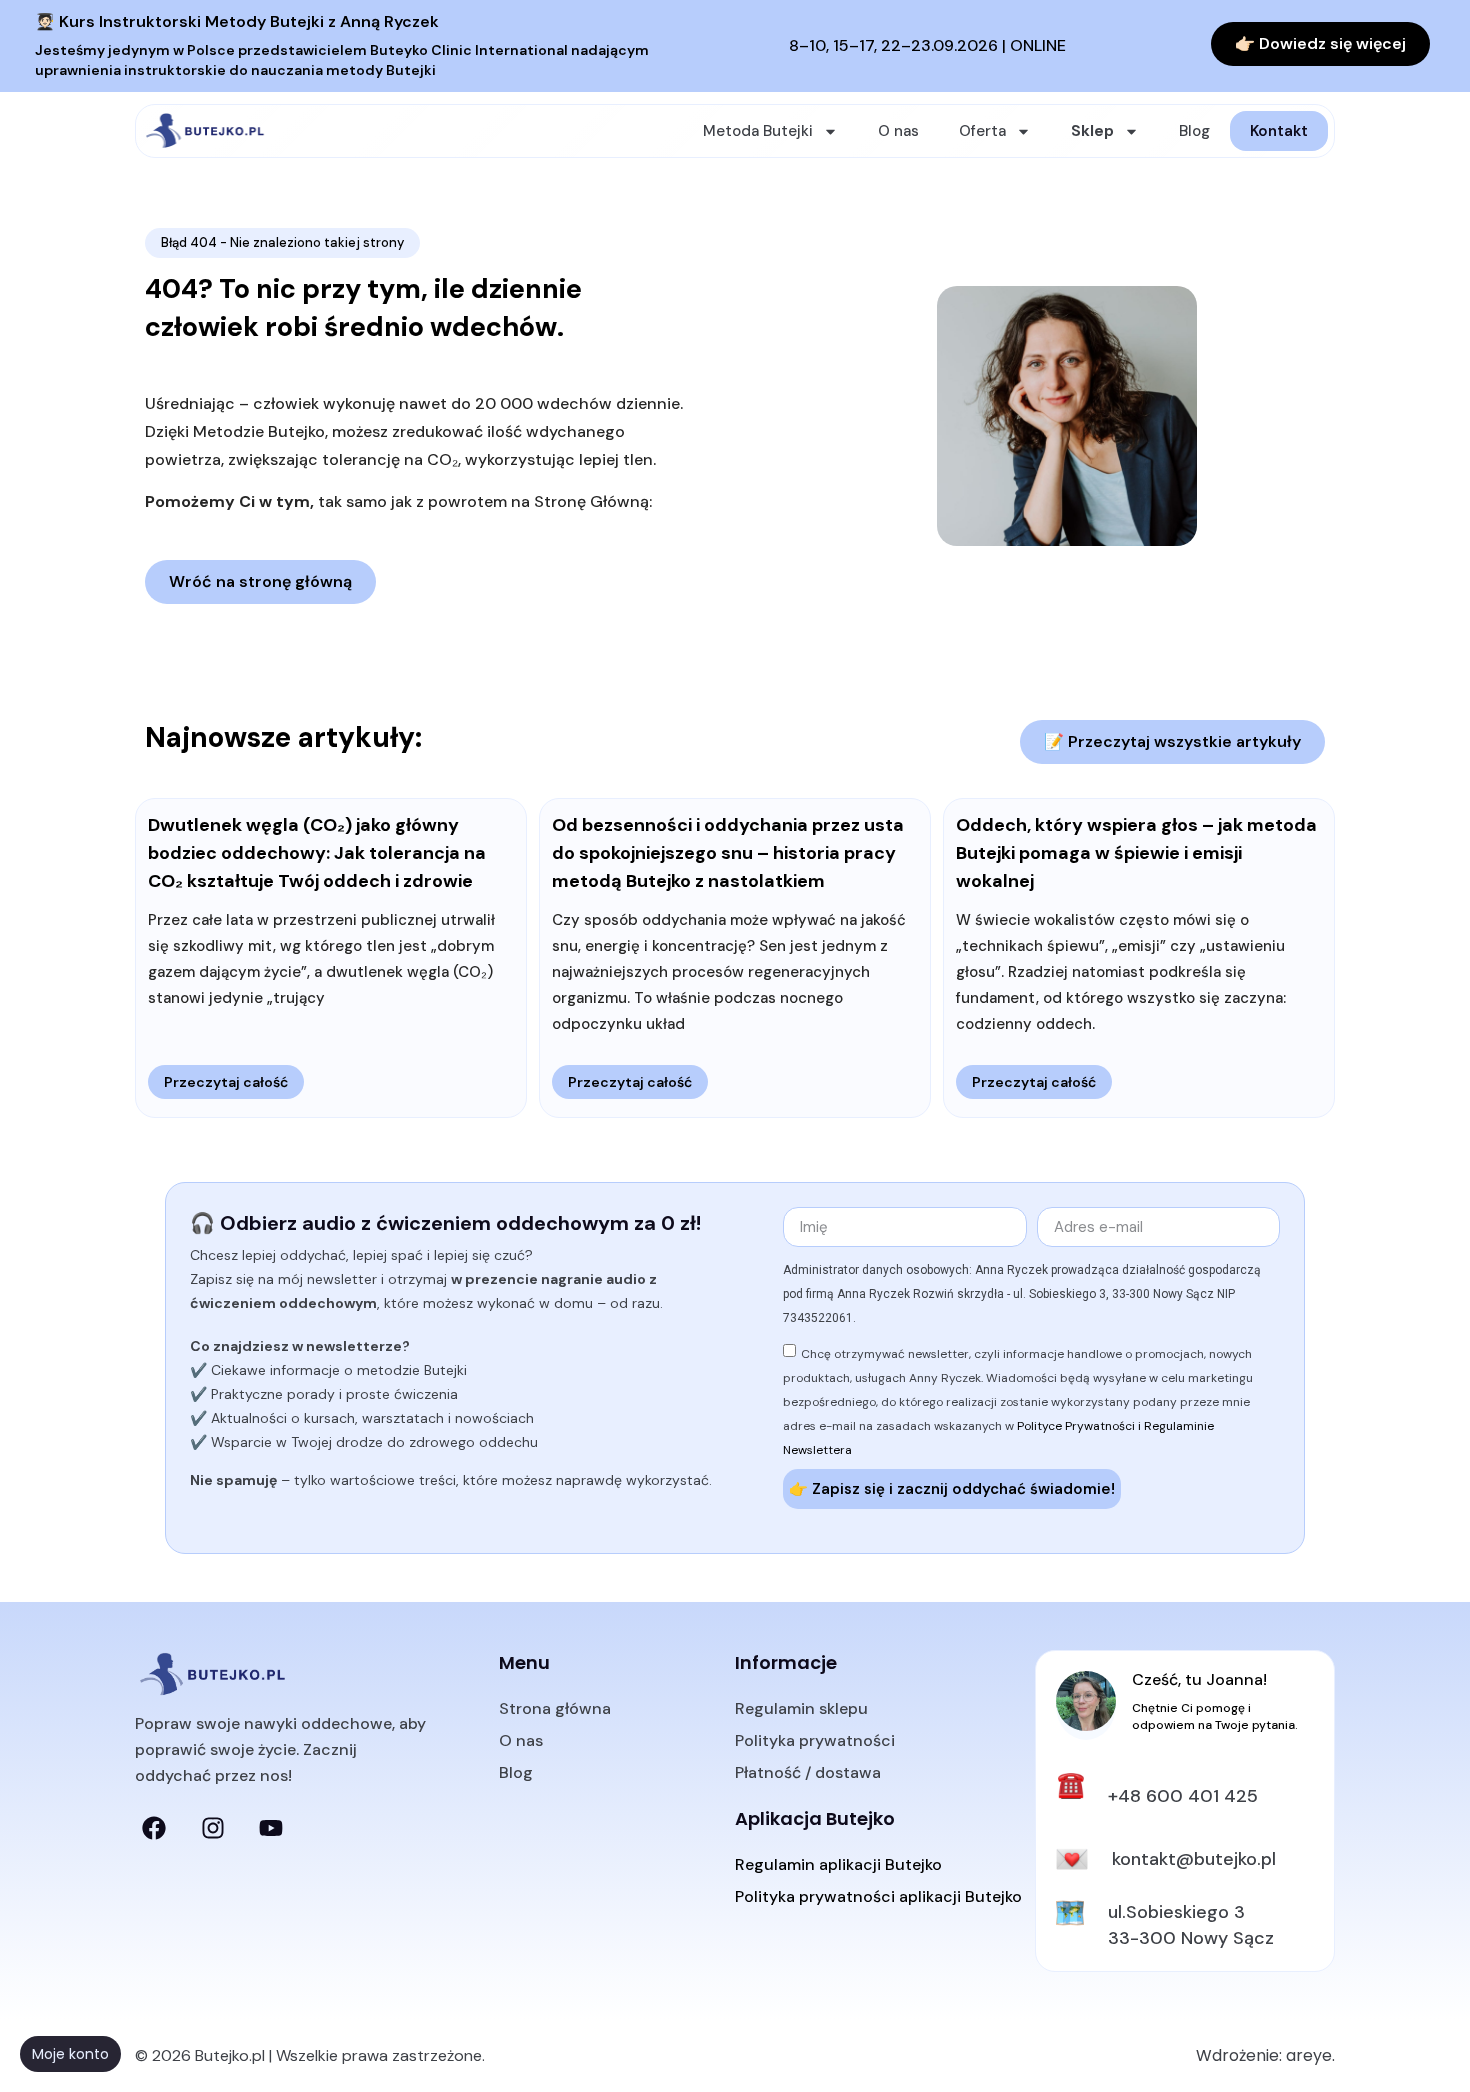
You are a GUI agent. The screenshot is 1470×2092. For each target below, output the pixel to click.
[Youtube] (271, 1828)
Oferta (982, 131)
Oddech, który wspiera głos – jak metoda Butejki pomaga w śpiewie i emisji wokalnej (1136, 853)
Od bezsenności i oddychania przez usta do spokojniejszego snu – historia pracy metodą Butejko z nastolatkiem (728, 853)
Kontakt (1279, 131)
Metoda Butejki (758, 131)
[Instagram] (212, 1828)
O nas (898, 131)
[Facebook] (154, 1828)
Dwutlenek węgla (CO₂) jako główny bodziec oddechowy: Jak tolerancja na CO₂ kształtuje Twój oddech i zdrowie (317, 853)
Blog (1194, 131)
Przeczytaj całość (226, 1082)
